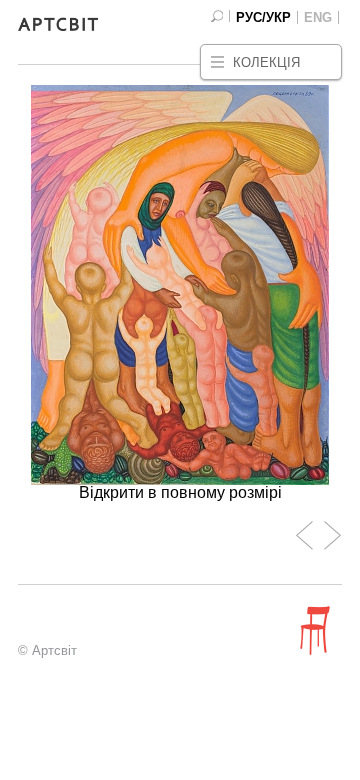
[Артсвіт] (58, 26)
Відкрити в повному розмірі (180, 493)
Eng (318, 17)
